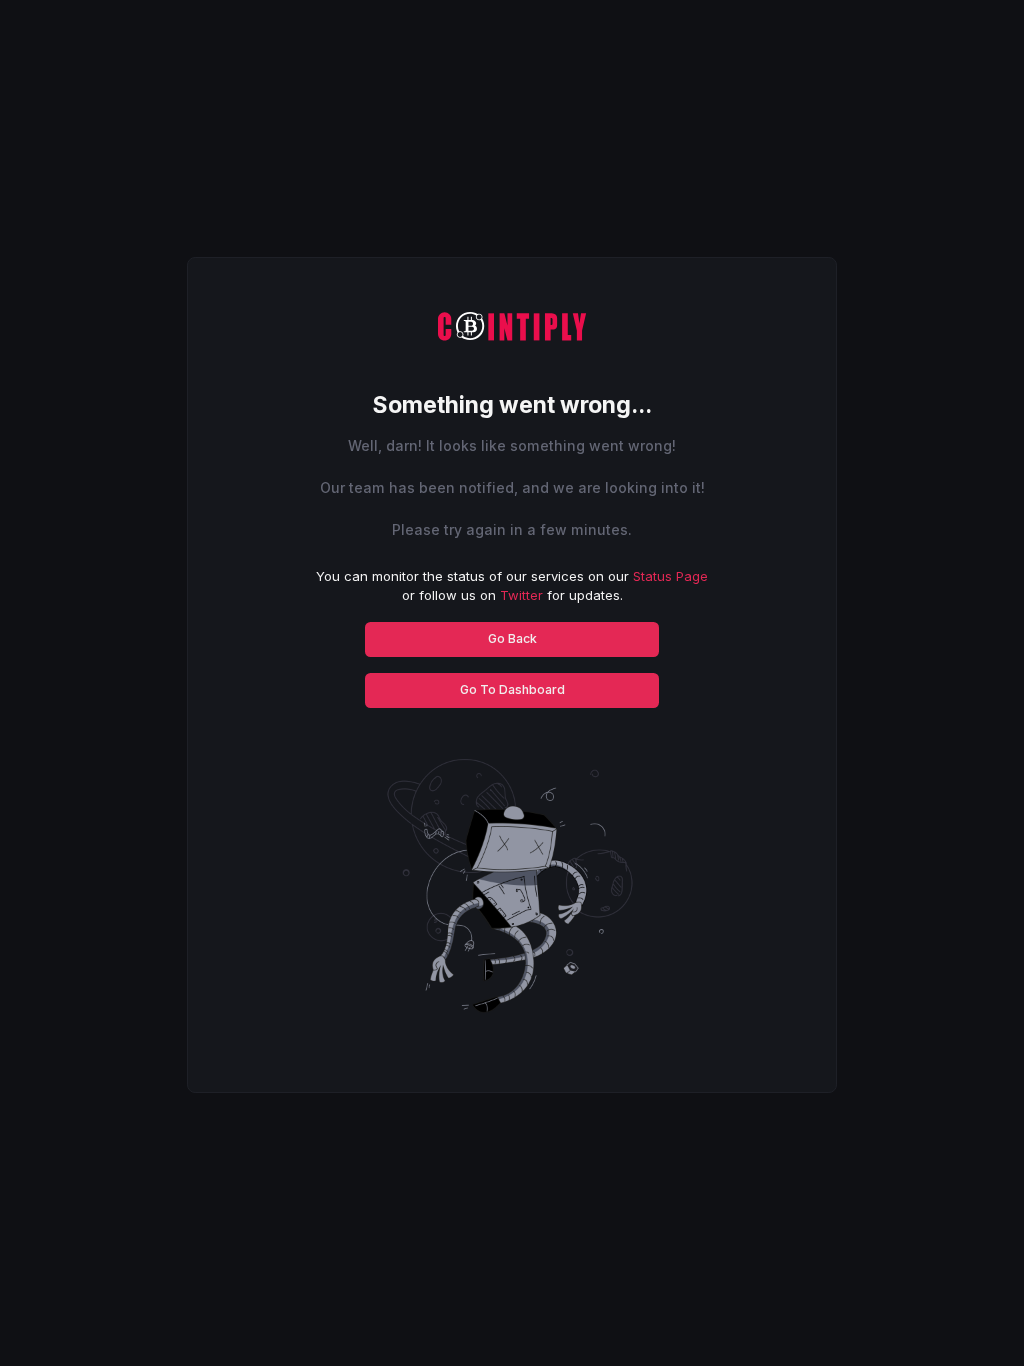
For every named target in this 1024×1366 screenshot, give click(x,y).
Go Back (512, 638)
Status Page (670, 576)
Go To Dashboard (512, 689)
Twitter (521, 595)
